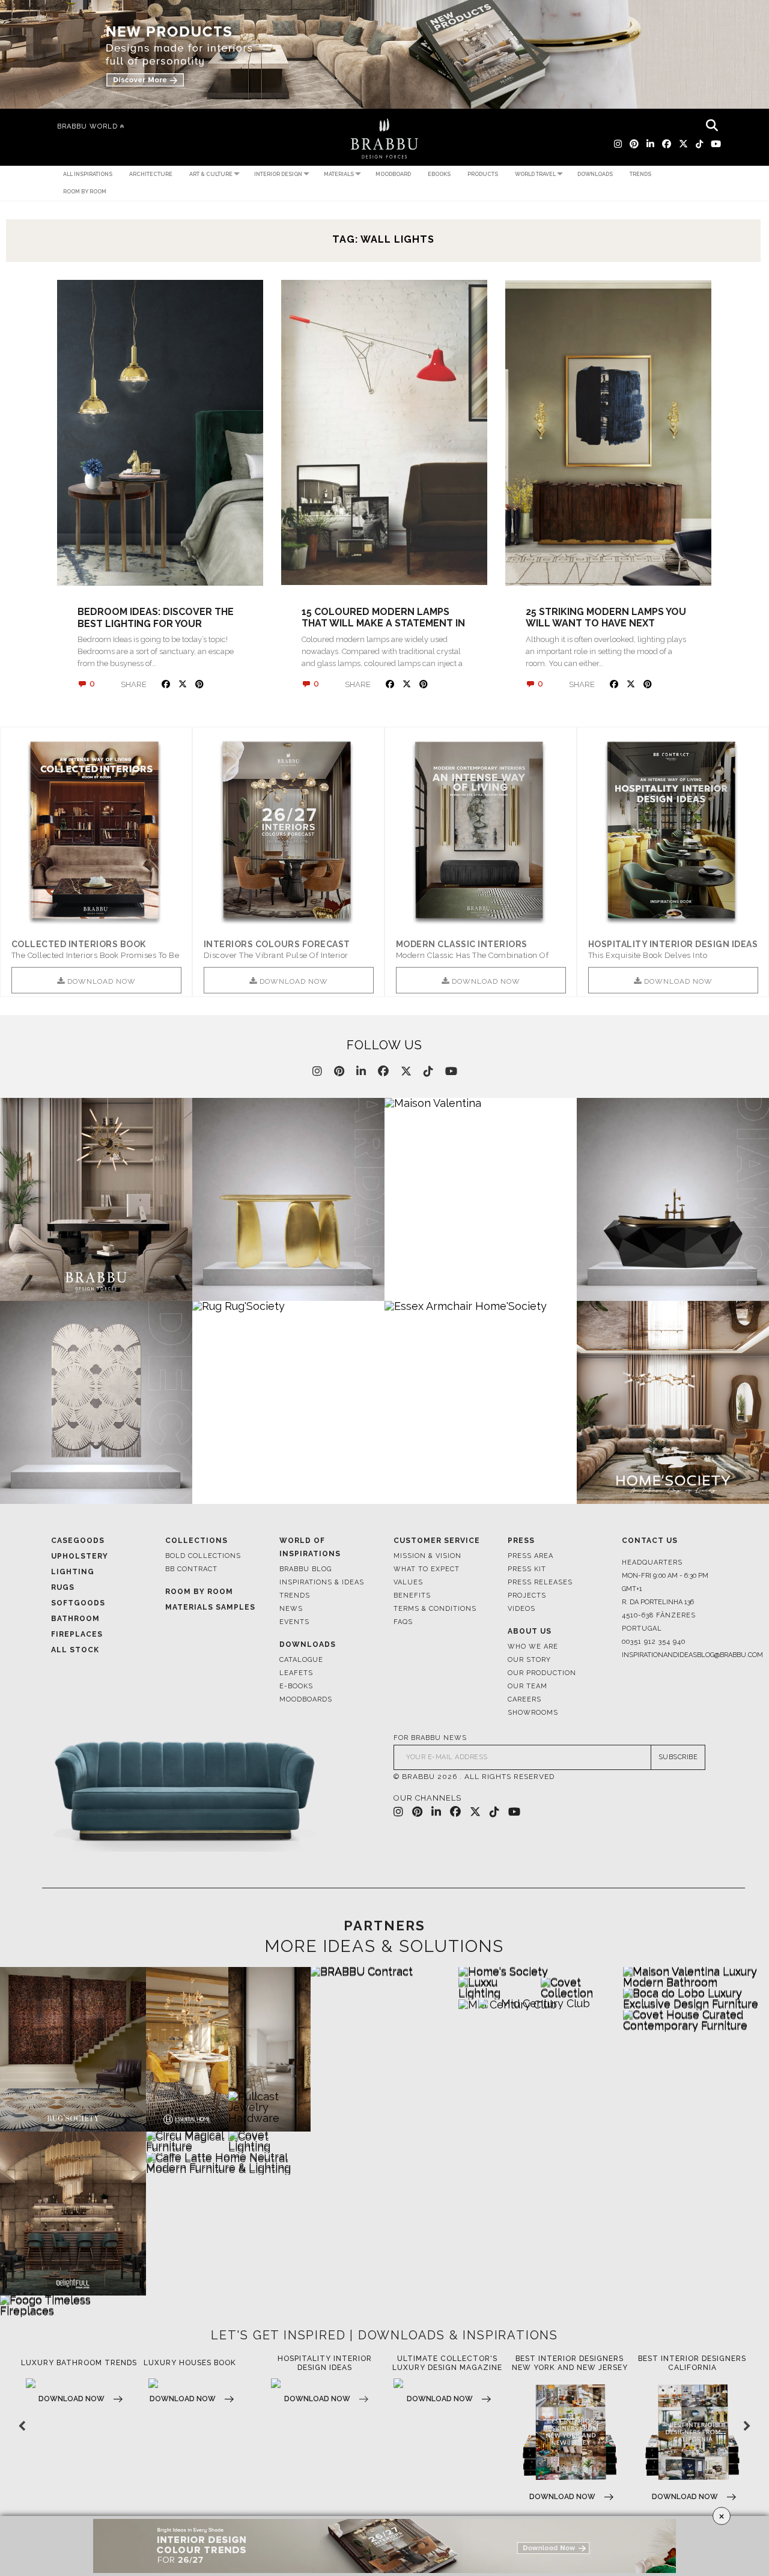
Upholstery (80, 1556)
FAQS (403, 1622)
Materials (339, 174)
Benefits (412, 1596)
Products (483, 174)
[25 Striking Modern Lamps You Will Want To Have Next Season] (608, 433)
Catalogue (301, 1660)
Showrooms (533, 1713)
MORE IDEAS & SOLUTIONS (384, 1947)
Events (294, 1622)
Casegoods (78, 1541)
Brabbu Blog (305, 1569)
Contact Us (650, 1541)
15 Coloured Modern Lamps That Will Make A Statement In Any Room (383, 623)
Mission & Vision (427, 1556)
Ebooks (439, 174)
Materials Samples (210, 1607)
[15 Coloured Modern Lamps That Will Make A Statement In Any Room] (384, 433)
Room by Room (85, 192)
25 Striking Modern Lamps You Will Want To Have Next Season (606, 623)
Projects (527, 1596)
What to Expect (427, 1569)
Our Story (529, 1660)
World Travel (535, 174)
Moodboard (393, 174)
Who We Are (533, 1647)
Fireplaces (77, 1634)
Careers (524, 1699)
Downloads (595, 174)
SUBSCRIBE (678, 1757)
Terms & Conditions (435, 1609)
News (291, 1609)
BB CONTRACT (191, 1569)
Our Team (527, 1686)
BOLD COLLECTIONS (203, 1556)
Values (408, 1582)
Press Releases (540, 1582)
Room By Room (199, 1592)
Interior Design (278, 174)
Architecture (151, 174)
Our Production (542, 1673)
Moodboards (306, 1699)
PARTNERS (384, 1926)
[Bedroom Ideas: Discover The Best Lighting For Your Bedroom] (160, 433)
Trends (640, 174)
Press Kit (527, 1569)
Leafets (296, 1673)
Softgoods (78, 1603)
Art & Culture (211, 174)
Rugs (63, 1587)
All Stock (75, 1650)
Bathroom (75, 1619)
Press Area (530, 1556)
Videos (521, 1609)
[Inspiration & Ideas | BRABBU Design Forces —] (384, 138)
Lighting (73, 1572)
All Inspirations (88, 174)
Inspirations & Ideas (322, 1582)
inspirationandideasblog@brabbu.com (670, 1655)
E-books (296, 1686)
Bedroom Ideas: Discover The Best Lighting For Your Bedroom (156, 623)
